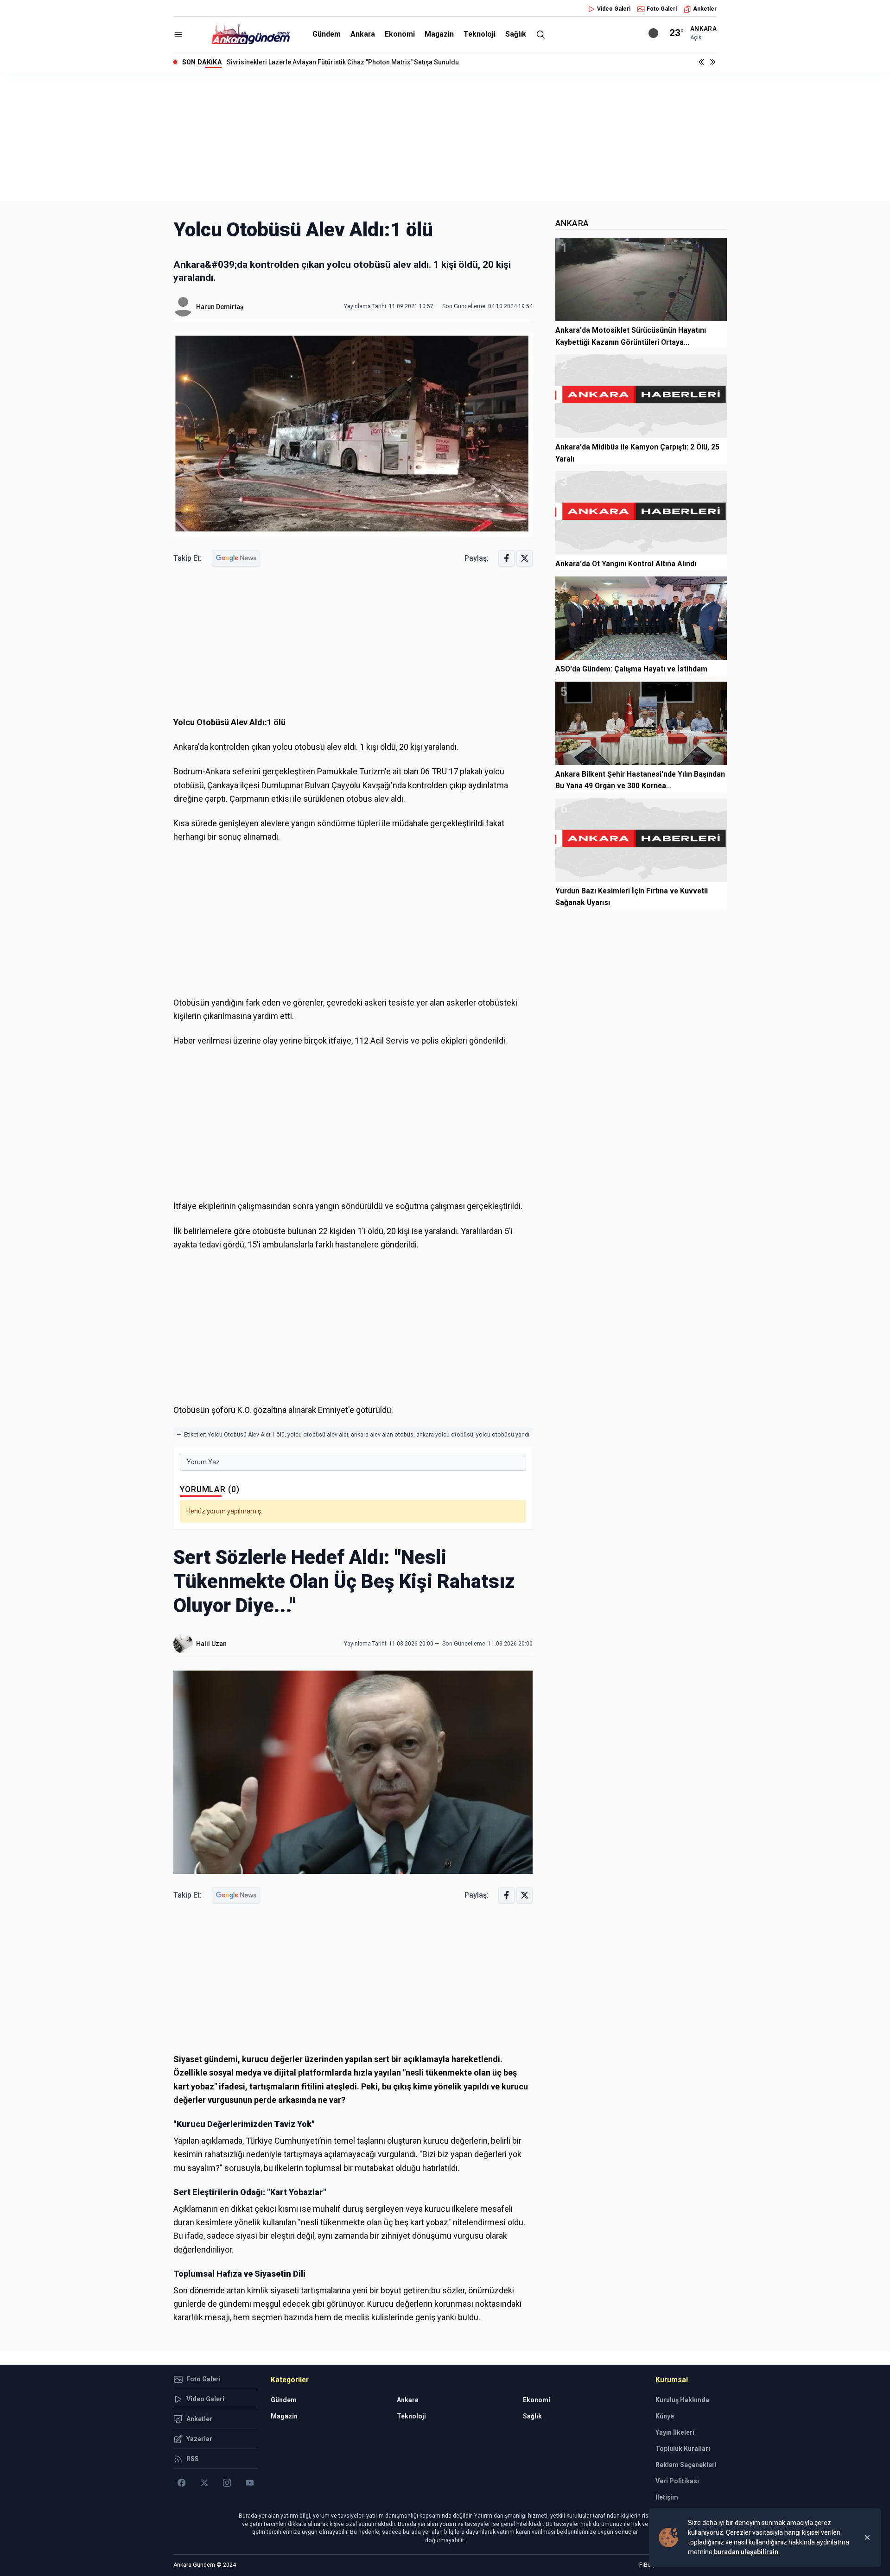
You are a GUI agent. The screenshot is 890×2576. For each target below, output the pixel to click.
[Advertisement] (445, 137)
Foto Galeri (662, 9)
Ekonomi (400, 34)
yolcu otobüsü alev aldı (318, 1435)
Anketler (705, 9)
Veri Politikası (677, 2481)
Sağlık (516, 34)
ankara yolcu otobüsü (445, 1435)
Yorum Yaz (203, 1462)
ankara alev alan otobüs (382, 1435)
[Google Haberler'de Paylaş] (236, 558)
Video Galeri (614, 9)
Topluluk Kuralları (683, 2449)
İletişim (667, 2497)
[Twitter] (204, 2483)
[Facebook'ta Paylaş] (506, 558)
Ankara (363, 34)
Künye (665, 2416)
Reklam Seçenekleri (686, 2465)
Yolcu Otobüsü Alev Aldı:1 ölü (246, 1435)
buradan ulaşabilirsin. (747, 2552)
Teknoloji (480, 34)
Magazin (439, 34)
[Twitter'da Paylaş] (524, 558)
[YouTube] (250, 2483)
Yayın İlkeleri (675, 2432)
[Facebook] (181, 2483)
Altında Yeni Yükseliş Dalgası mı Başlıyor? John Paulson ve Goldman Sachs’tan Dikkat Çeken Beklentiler (383, 62)
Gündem (327, 34)
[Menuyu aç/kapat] (178, 35)
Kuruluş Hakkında (682, 2400)
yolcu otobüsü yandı (503, 1435)
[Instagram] (227, 2483)
